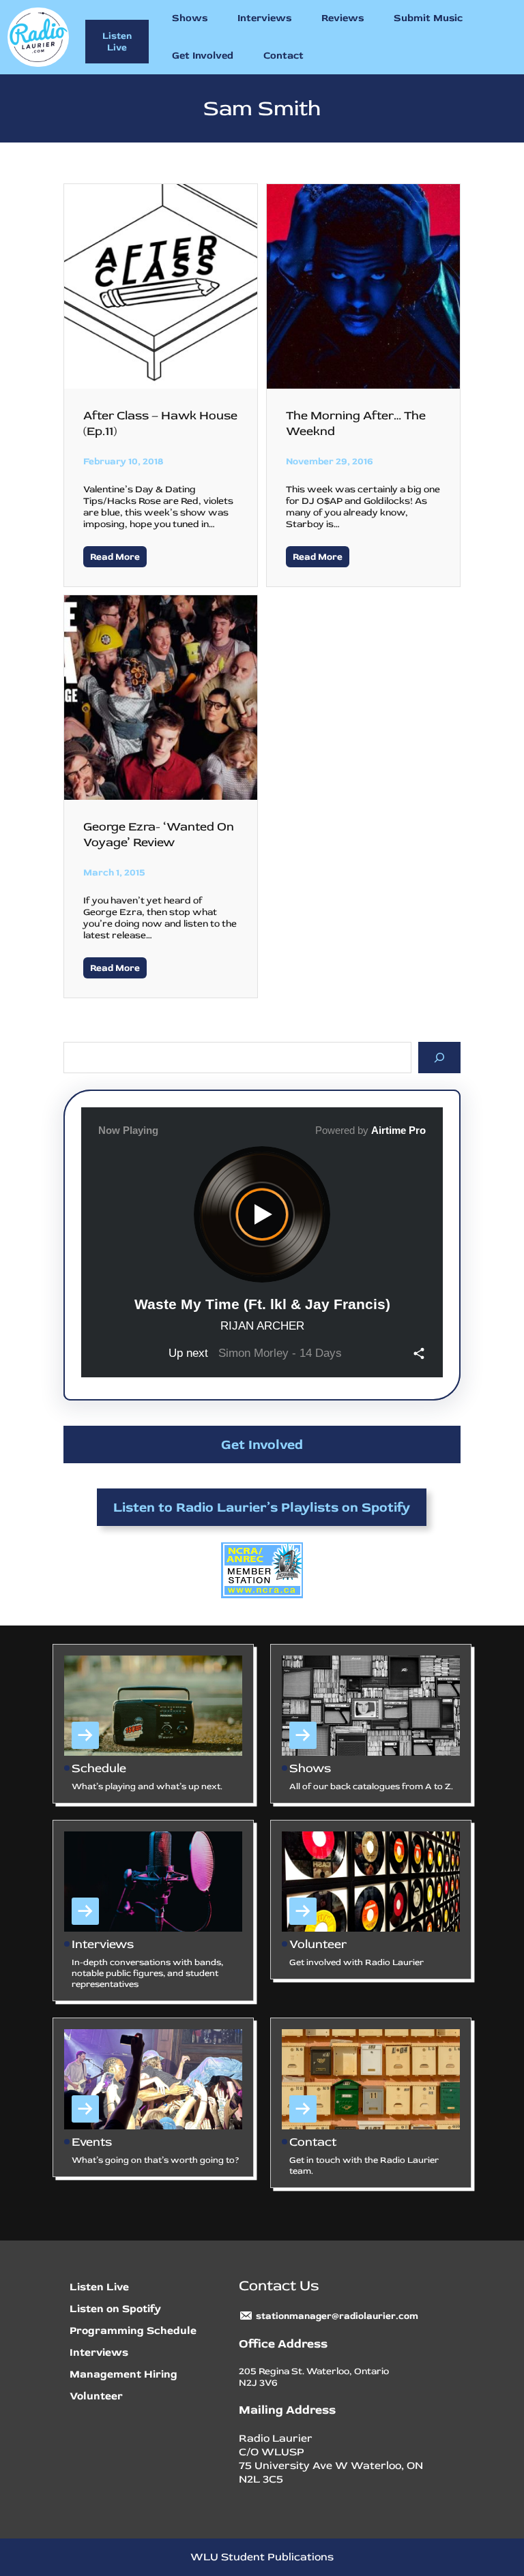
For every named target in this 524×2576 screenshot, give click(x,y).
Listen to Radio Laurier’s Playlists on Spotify (262, 1507)
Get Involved (262, 1444)
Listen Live (117, 42)
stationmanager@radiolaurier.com (337, 2316)
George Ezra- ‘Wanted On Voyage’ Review (159, 835)
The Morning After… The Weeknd (356, 423)
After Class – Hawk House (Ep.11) (160, 423)
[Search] (440, 1057)
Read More (115, 557)
